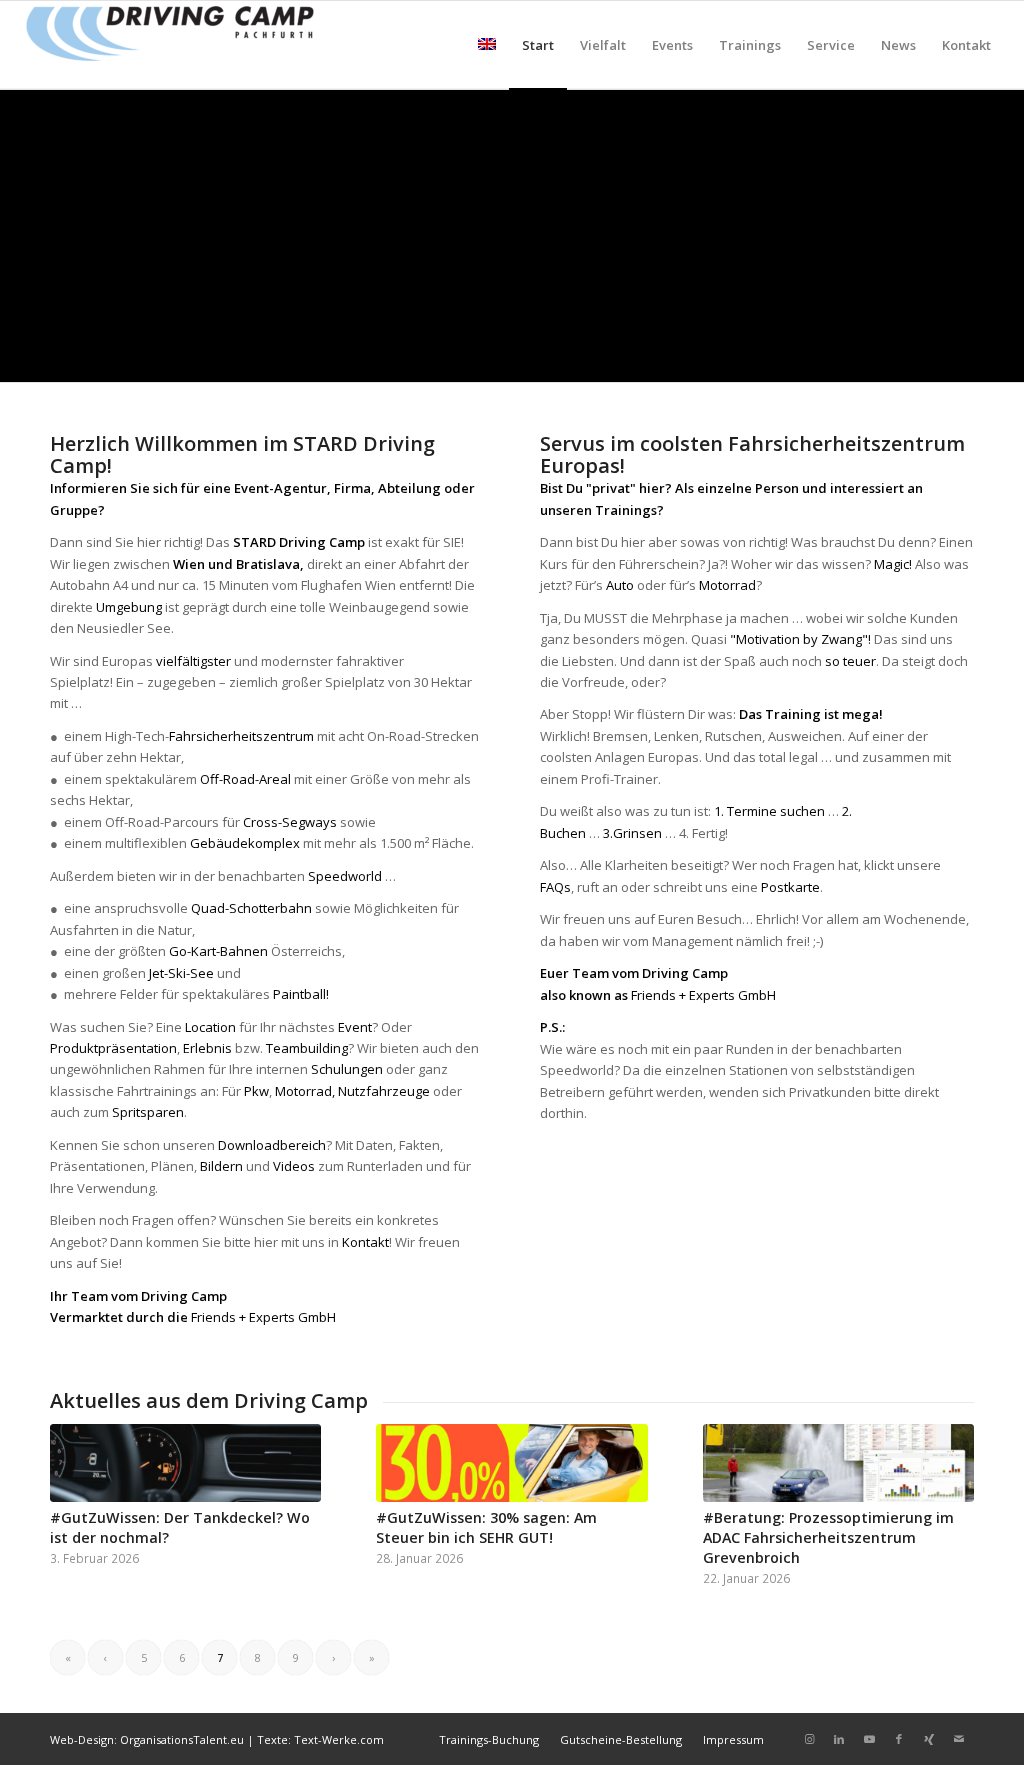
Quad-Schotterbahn (251, 908)
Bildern (221, 1166)
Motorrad (727, 585)
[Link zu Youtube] (869, 1739)
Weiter (1006, 235)
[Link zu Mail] (959, 1739)
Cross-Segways (290, 822)
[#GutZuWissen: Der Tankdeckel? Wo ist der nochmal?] (185, 1463)
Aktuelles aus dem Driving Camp (209, 1400)
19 (656, 357)
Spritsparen (148, 1112)
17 (624, 357)
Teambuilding (307, 1048)
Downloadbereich (272, 1145)
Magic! (893, 564)
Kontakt (365, 1242)
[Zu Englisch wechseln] (487, 45)
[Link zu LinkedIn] (839, 1739)
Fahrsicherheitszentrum (241, 736)
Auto (620, 585)
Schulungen (347, 1069)
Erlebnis (207, 1048)
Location (212, 1027)
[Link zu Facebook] (899, 1739)
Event (355, 1027)
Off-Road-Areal (244, 779)
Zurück (17, 235)
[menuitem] (487, 45)
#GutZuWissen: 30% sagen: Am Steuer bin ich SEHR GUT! (486, 1527)
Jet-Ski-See (181, 973)
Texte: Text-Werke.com (320, 1739)
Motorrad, (306, 1091)
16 (608, 357)
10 (512, 357)
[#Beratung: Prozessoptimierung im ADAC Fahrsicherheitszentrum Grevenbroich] (838, 1463)
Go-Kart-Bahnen (218, 951)
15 (592, 357)
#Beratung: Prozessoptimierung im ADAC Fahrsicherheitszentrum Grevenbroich (828, 1537)
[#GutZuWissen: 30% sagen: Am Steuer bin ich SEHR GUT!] (511, 1463)
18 (640, 357)
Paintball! (301, 994)
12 (544, 357)
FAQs (555, 887)
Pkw (256, 1091)
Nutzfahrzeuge (384, 1091)
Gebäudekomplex (245, 843)
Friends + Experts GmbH (263, 1317)
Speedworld (345, 876)
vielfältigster (193, 661)
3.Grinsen (632, 833)
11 (528, 357)
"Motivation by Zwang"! (800, 639)
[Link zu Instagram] (809, 1739)
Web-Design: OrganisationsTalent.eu (147, 1739)
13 (560, 357)
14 (576, 357)
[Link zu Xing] (929, 1739)
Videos (294, 1166)
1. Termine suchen (769, 811)
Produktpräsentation (113, 1048)
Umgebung (129, 607)
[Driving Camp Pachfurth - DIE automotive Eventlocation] (170, 45)
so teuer (850, 661)
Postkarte (790, 887)
